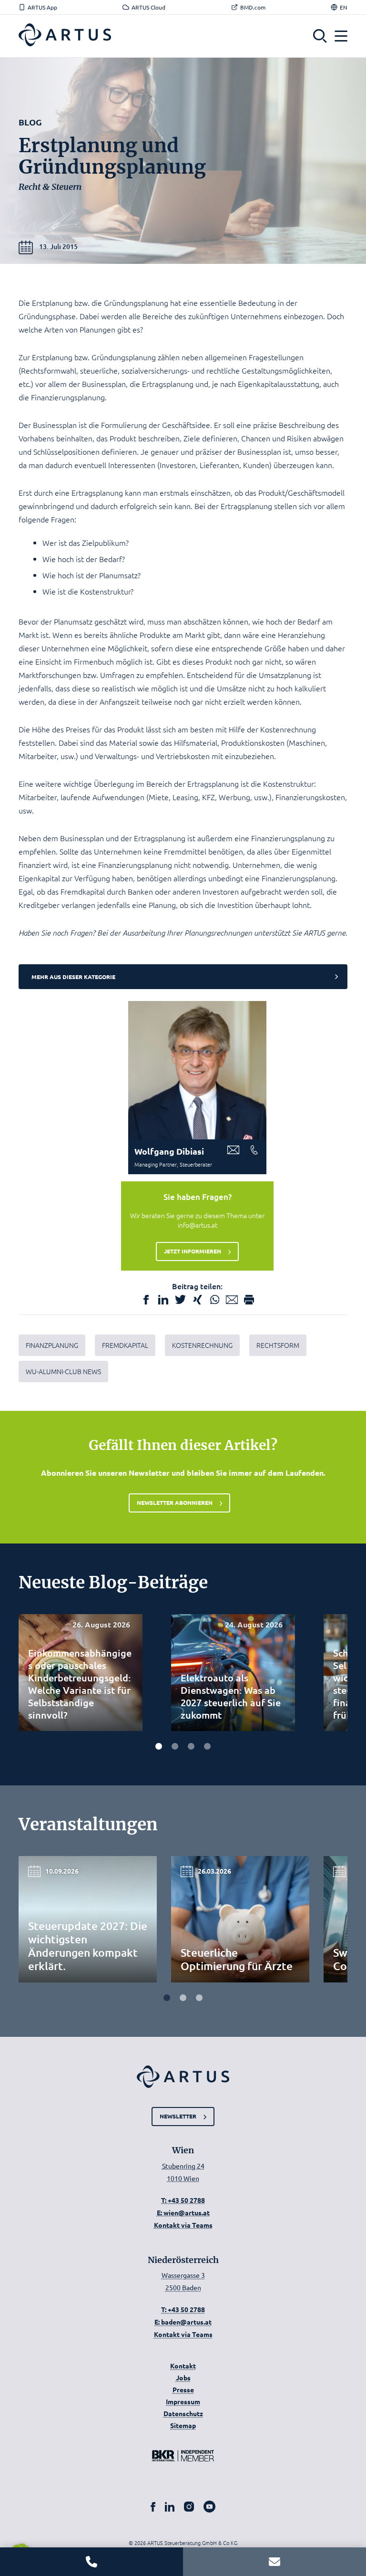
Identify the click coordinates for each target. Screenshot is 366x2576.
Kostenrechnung (202, 1345)
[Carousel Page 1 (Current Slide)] (159, 1746)
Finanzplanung (52, 1345)
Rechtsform (278, 1345)
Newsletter (178, 2116)
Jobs (183, 2378)
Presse (183, 2389)
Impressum (183, 2401)
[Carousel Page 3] (191, 1746)
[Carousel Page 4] (207, 1746)
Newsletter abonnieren (175, 1502)
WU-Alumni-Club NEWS (63, 1371)
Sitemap (183, 2425)
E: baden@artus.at (183, 2322)
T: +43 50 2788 (183, 2200)
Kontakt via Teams (183, 2225)
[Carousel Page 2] (175, 1746)
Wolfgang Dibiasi (169, 1151)
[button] (320, 36)
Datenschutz (183, 2413)
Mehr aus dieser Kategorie (73, 977)
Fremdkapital (125, 1345)
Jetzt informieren (193, 1251)
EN (344, 7)
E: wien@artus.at (183, 2212)
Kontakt (183, 2366)
